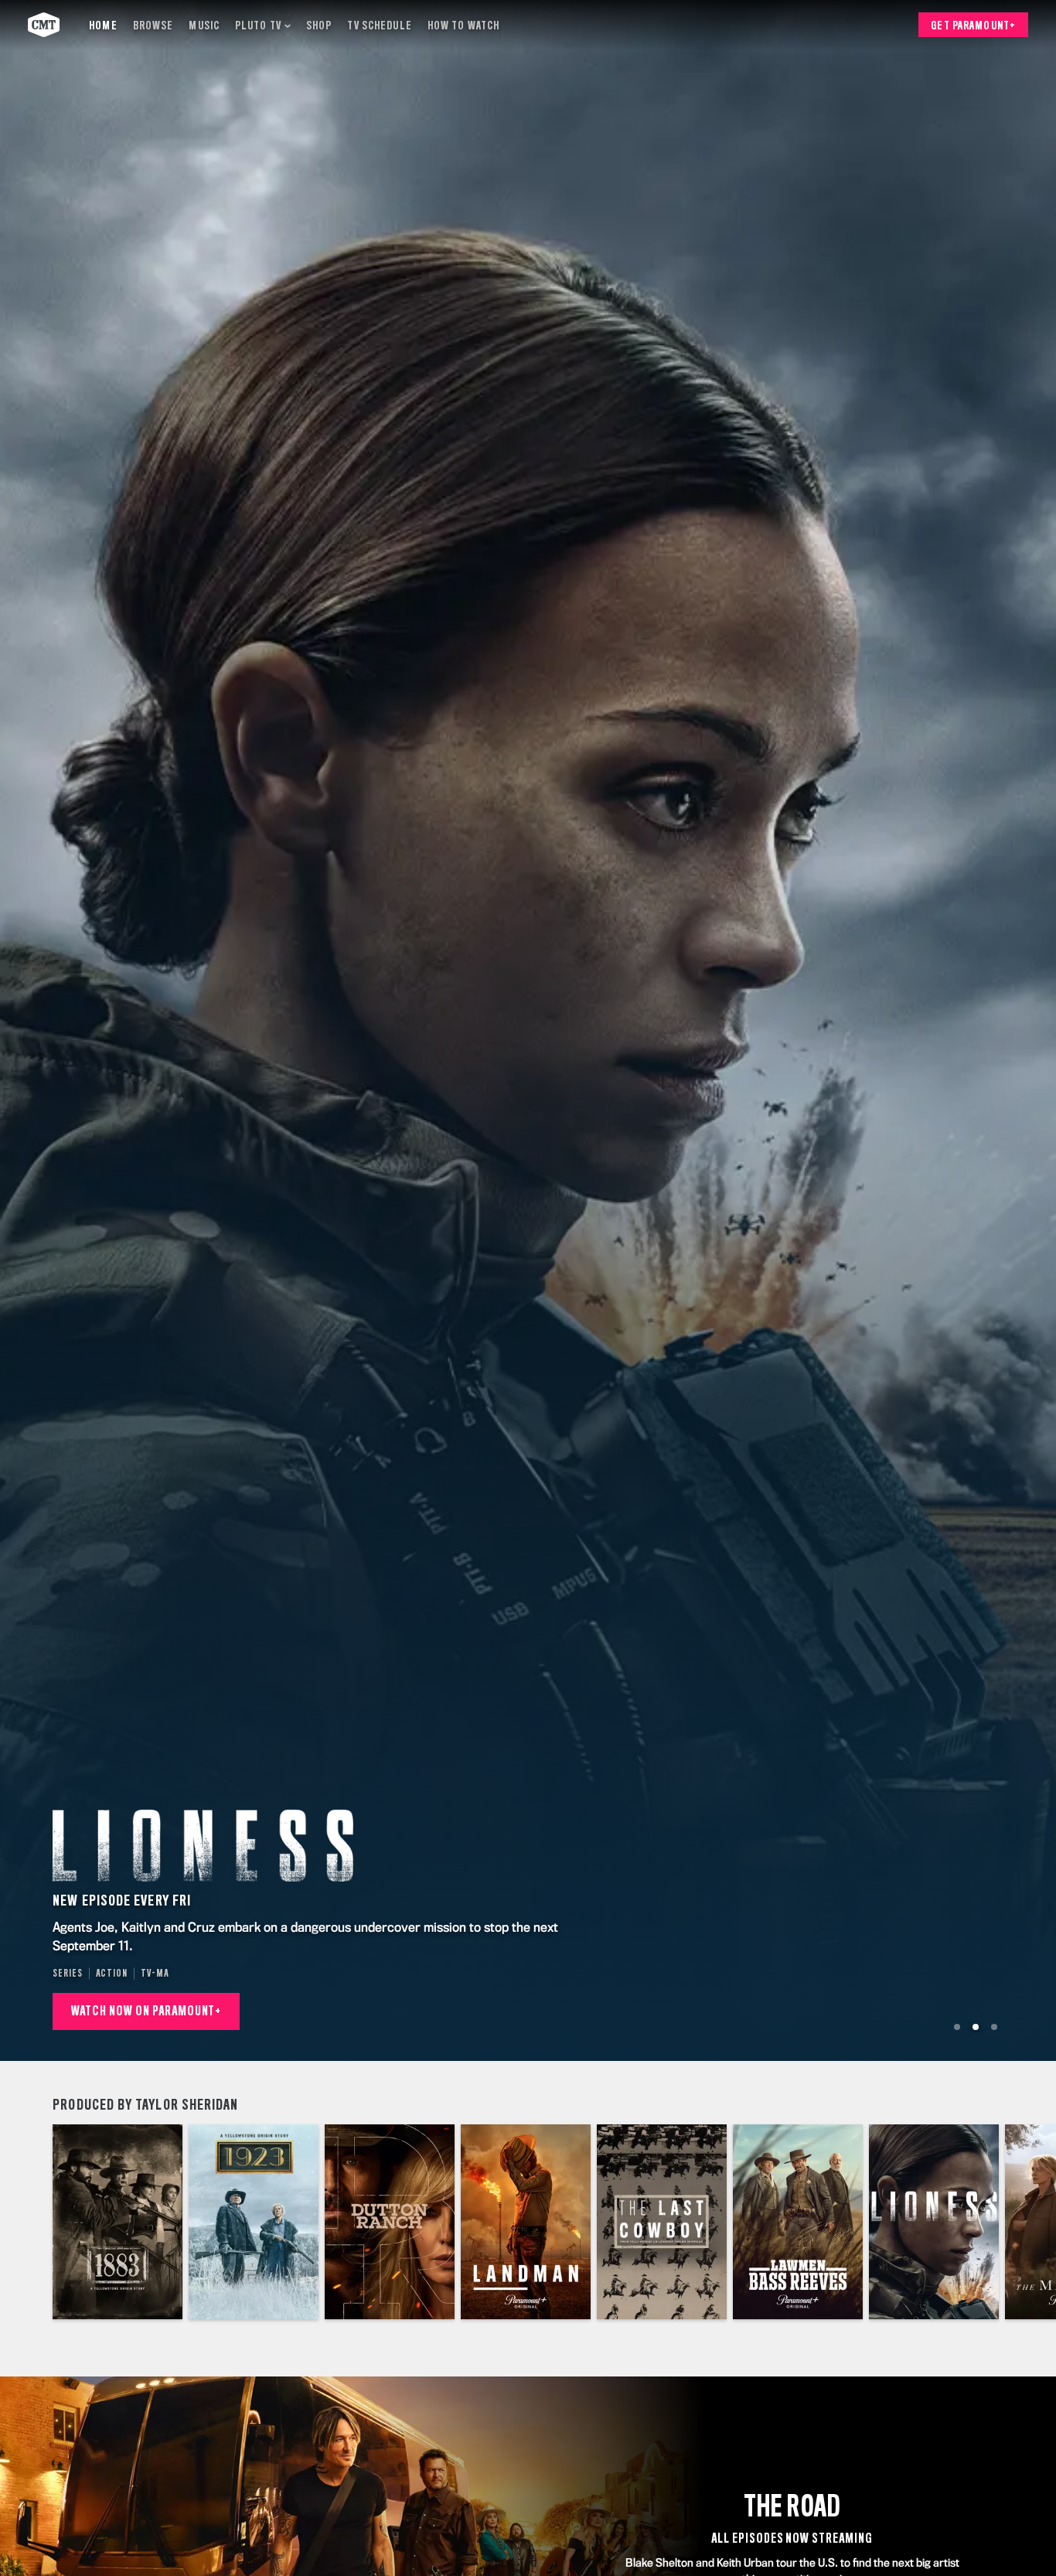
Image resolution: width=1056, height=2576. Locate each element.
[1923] (254, 2222)
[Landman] (526, 2222)
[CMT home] (44, 25)
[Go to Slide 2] (976, 2027)
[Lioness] (934, 2222)
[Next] (1033, 2222)
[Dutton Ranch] (390, 2222)
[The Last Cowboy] (662, 2222)
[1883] (118, 2222)
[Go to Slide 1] (957, 2027)
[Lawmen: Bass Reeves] (798, 2222)
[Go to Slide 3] (994, 2027)
